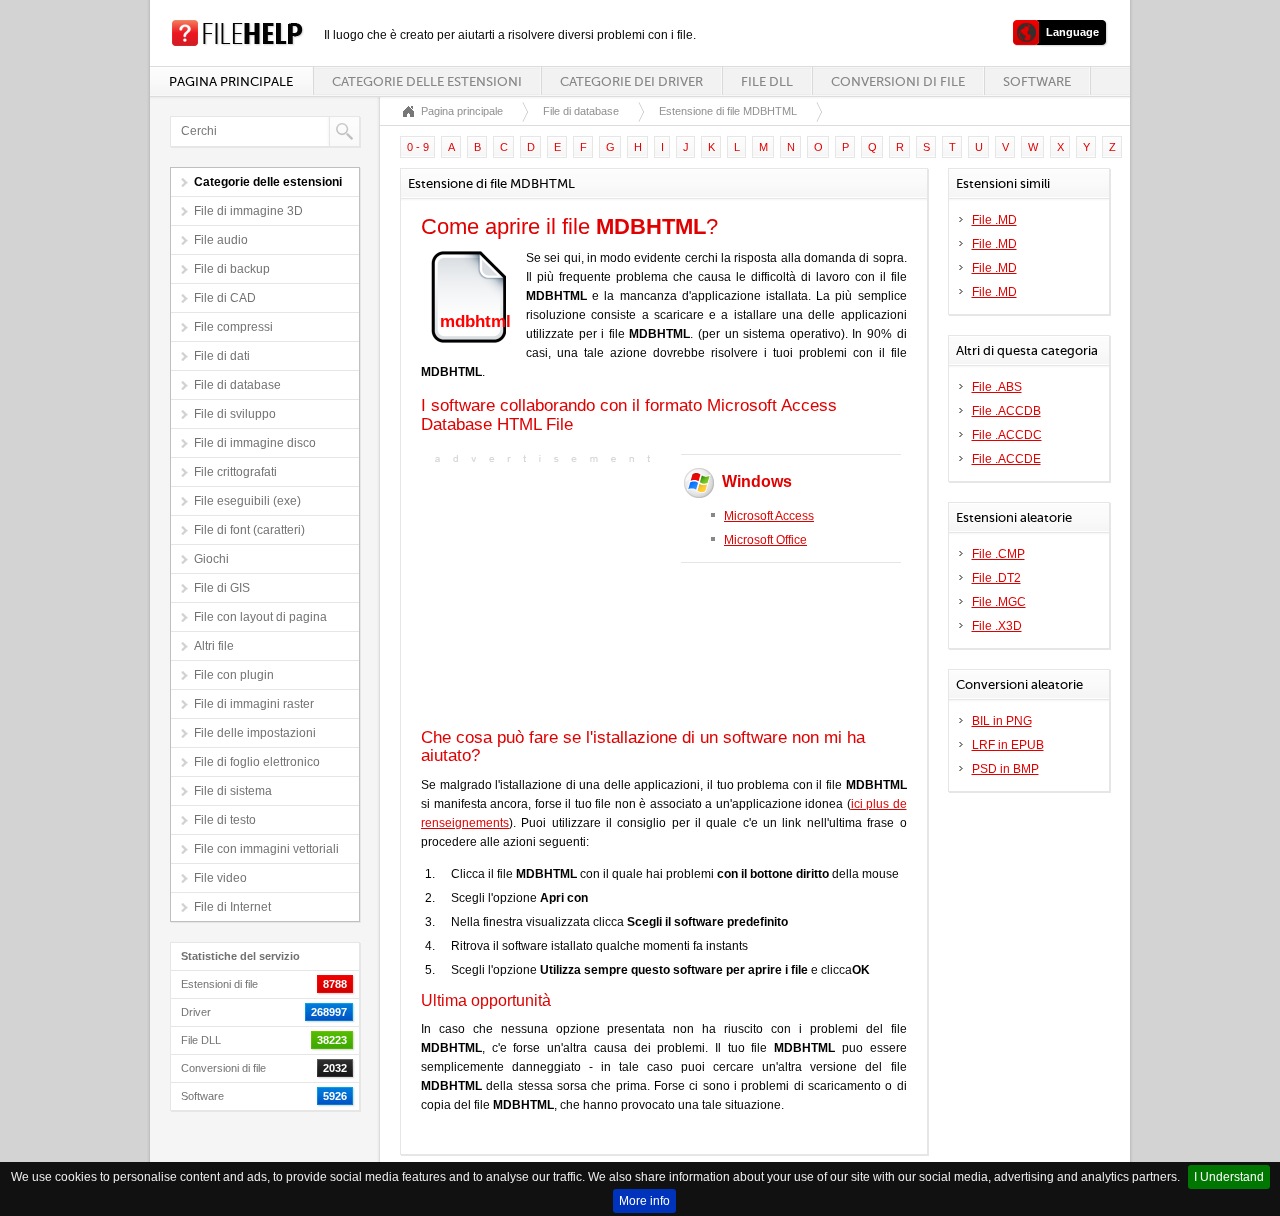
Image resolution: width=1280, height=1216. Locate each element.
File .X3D (997, 626)
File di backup (232, 269)
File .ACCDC (1007, 435)
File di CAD (225, 298)
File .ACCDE (1006, 459)
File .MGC (999, 602)
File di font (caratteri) (249, 530)
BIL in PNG (1002, 721)
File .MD (994, 220)
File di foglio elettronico (257, 762)
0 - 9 (418, 147)
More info (644, 1201)
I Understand (1229, 1177)
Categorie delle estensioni (427, 81)
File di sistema (233, 791)
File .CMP (998, 554)
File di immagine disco (255, 443)
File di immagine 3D (248, 211)
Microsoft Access (769, 516)
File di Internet (232, 907)
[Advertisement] (546, 594)
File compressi (233, 327)
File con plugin (234, 675)
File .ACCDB (1006, 411)
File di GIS (222, 588)
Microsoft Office (765, 540)
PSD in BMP (1005, 769)
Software (1037, 81)
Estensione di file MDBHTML (728, 111)
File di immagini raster (254, 704)
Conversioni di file (898, 81)
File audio (221, 240)
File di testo (225, 820)
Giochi (211, 559)
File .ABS (997, 387)
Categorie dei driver (631, 81)
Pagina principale (231, 81)
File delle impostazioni (255, 733)
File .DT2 (996, 578)
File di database (237, 385)
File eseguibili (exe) (247, 501)
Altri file (214, 646)
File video (220, 878)
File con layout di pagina (260, 617)
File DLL (767, 81)
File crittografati (235, 472)
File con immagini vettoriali (266, 849)
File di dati (222, 356)
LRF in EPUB (1008, 745)
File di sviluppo (235, 414)
